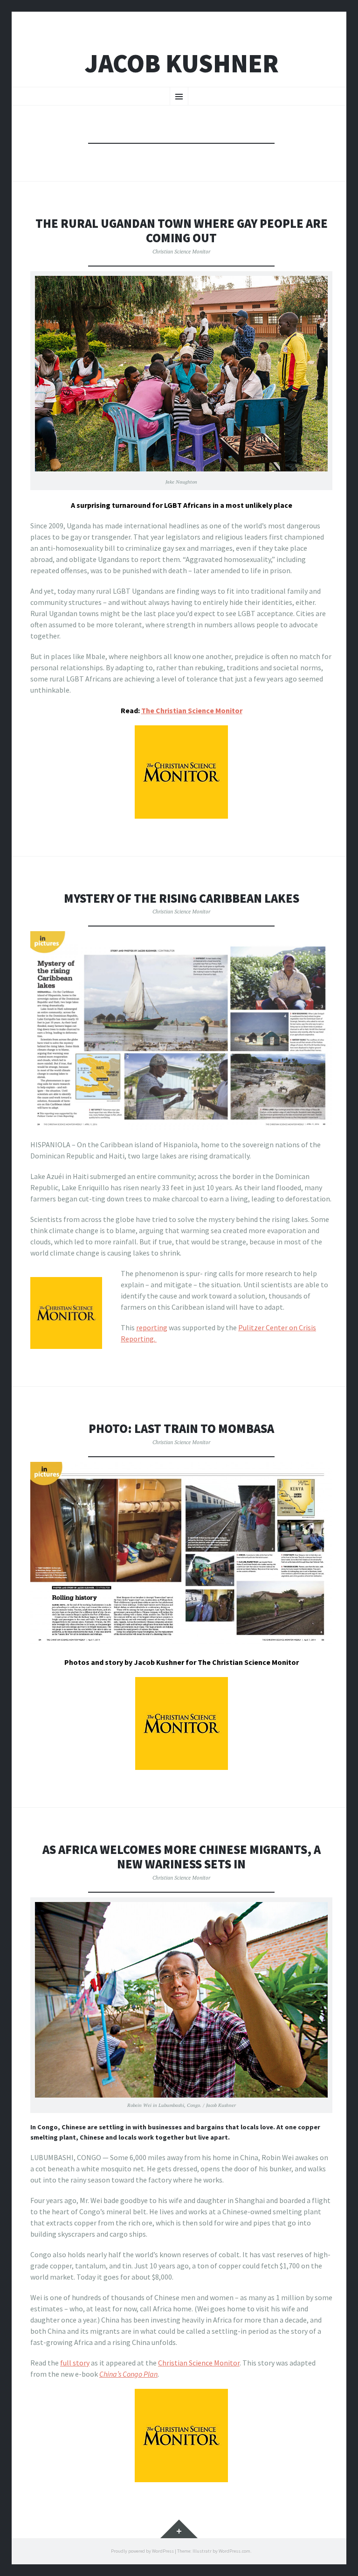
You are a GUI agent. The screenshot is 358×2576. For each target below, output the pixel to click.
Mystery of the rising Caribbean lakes (182, 898)
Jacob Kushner (182, 63)
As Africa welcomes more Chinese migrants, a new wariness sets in (182, 1857)
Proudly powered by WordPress (142, 2551)
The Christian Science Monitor (192, 710)
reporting (152, 1327)
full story (75, 2363)
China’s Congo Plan (128, 2374)
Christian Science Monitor (181, 251)
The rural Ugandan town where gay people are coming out (182, 231)
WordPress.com (234, 2551)
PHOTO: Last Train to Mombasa (181, 1428)
